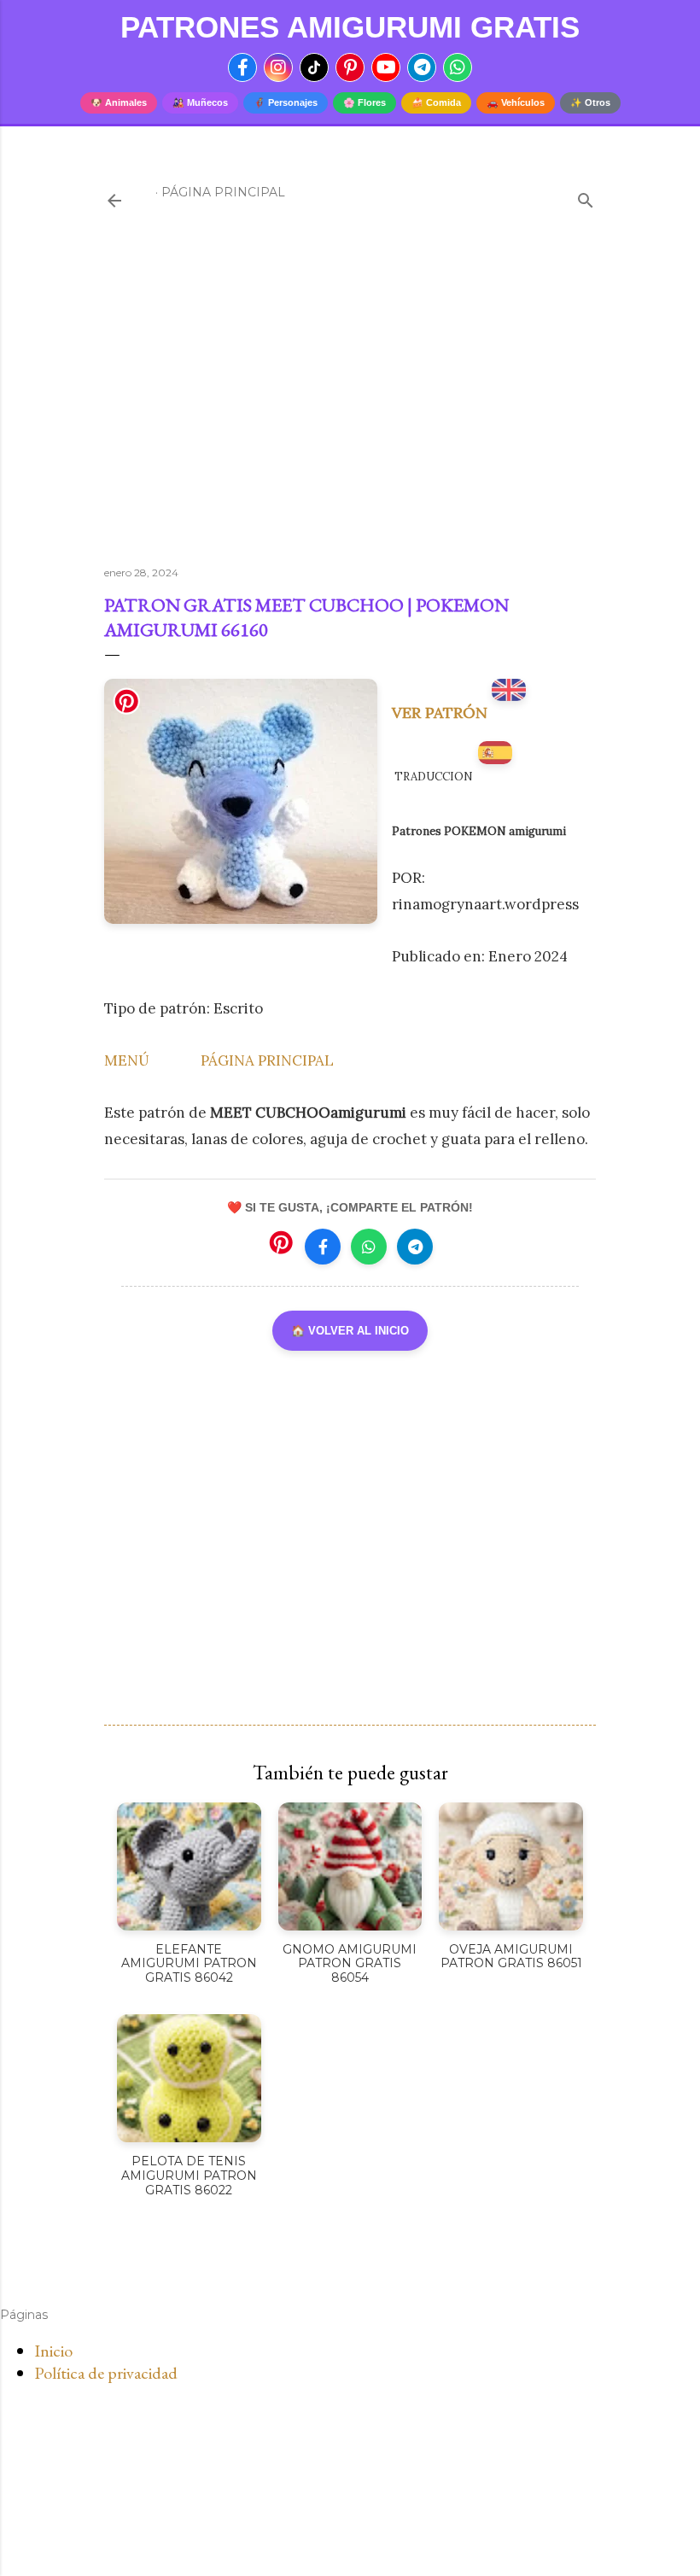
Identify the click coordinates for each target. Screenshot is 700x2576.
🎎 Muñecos (200, 102)
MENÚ (127, 1060)
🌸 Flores (365, 102)
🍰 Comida (436, 102)
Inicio (53, 2351)
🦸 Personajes (286, 102)
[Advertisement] (350, 404)
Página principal (223, 192)
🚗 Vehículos (516, 102)
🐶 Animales (119, 102)
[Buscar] (586, 197)
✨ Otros (590, 102)
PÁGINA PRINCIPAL (267, 1060)
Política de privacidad (106, 2373)
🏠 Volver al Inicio (350, 1331)
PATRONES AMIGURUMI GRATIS (350, 27)
